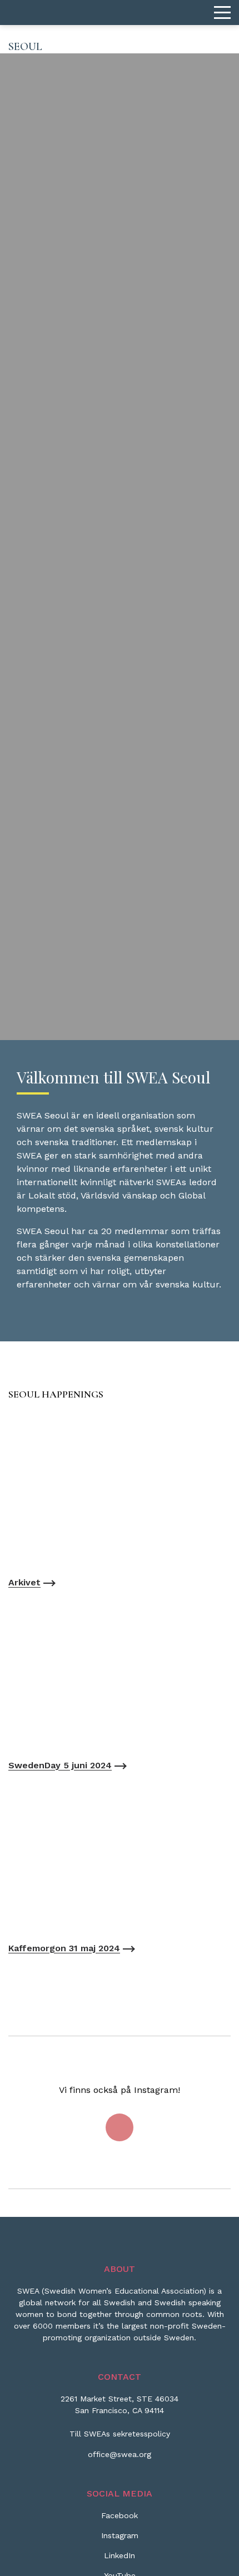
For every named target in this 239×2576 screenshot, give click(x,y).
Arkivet (24, 1582)
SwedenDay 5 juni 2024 (60, 1765)
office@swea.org (120, 2454)
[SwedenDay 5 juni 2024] (120, 1674)
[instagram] (120, 2127)
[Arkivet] (120, 1491)
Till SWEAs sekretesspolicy (120, 2434)
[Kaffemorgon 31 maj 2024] (120, 1857)
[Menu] (222, 13)
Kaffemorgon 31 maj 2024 (64, 1948)
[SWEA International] (120, 13)
